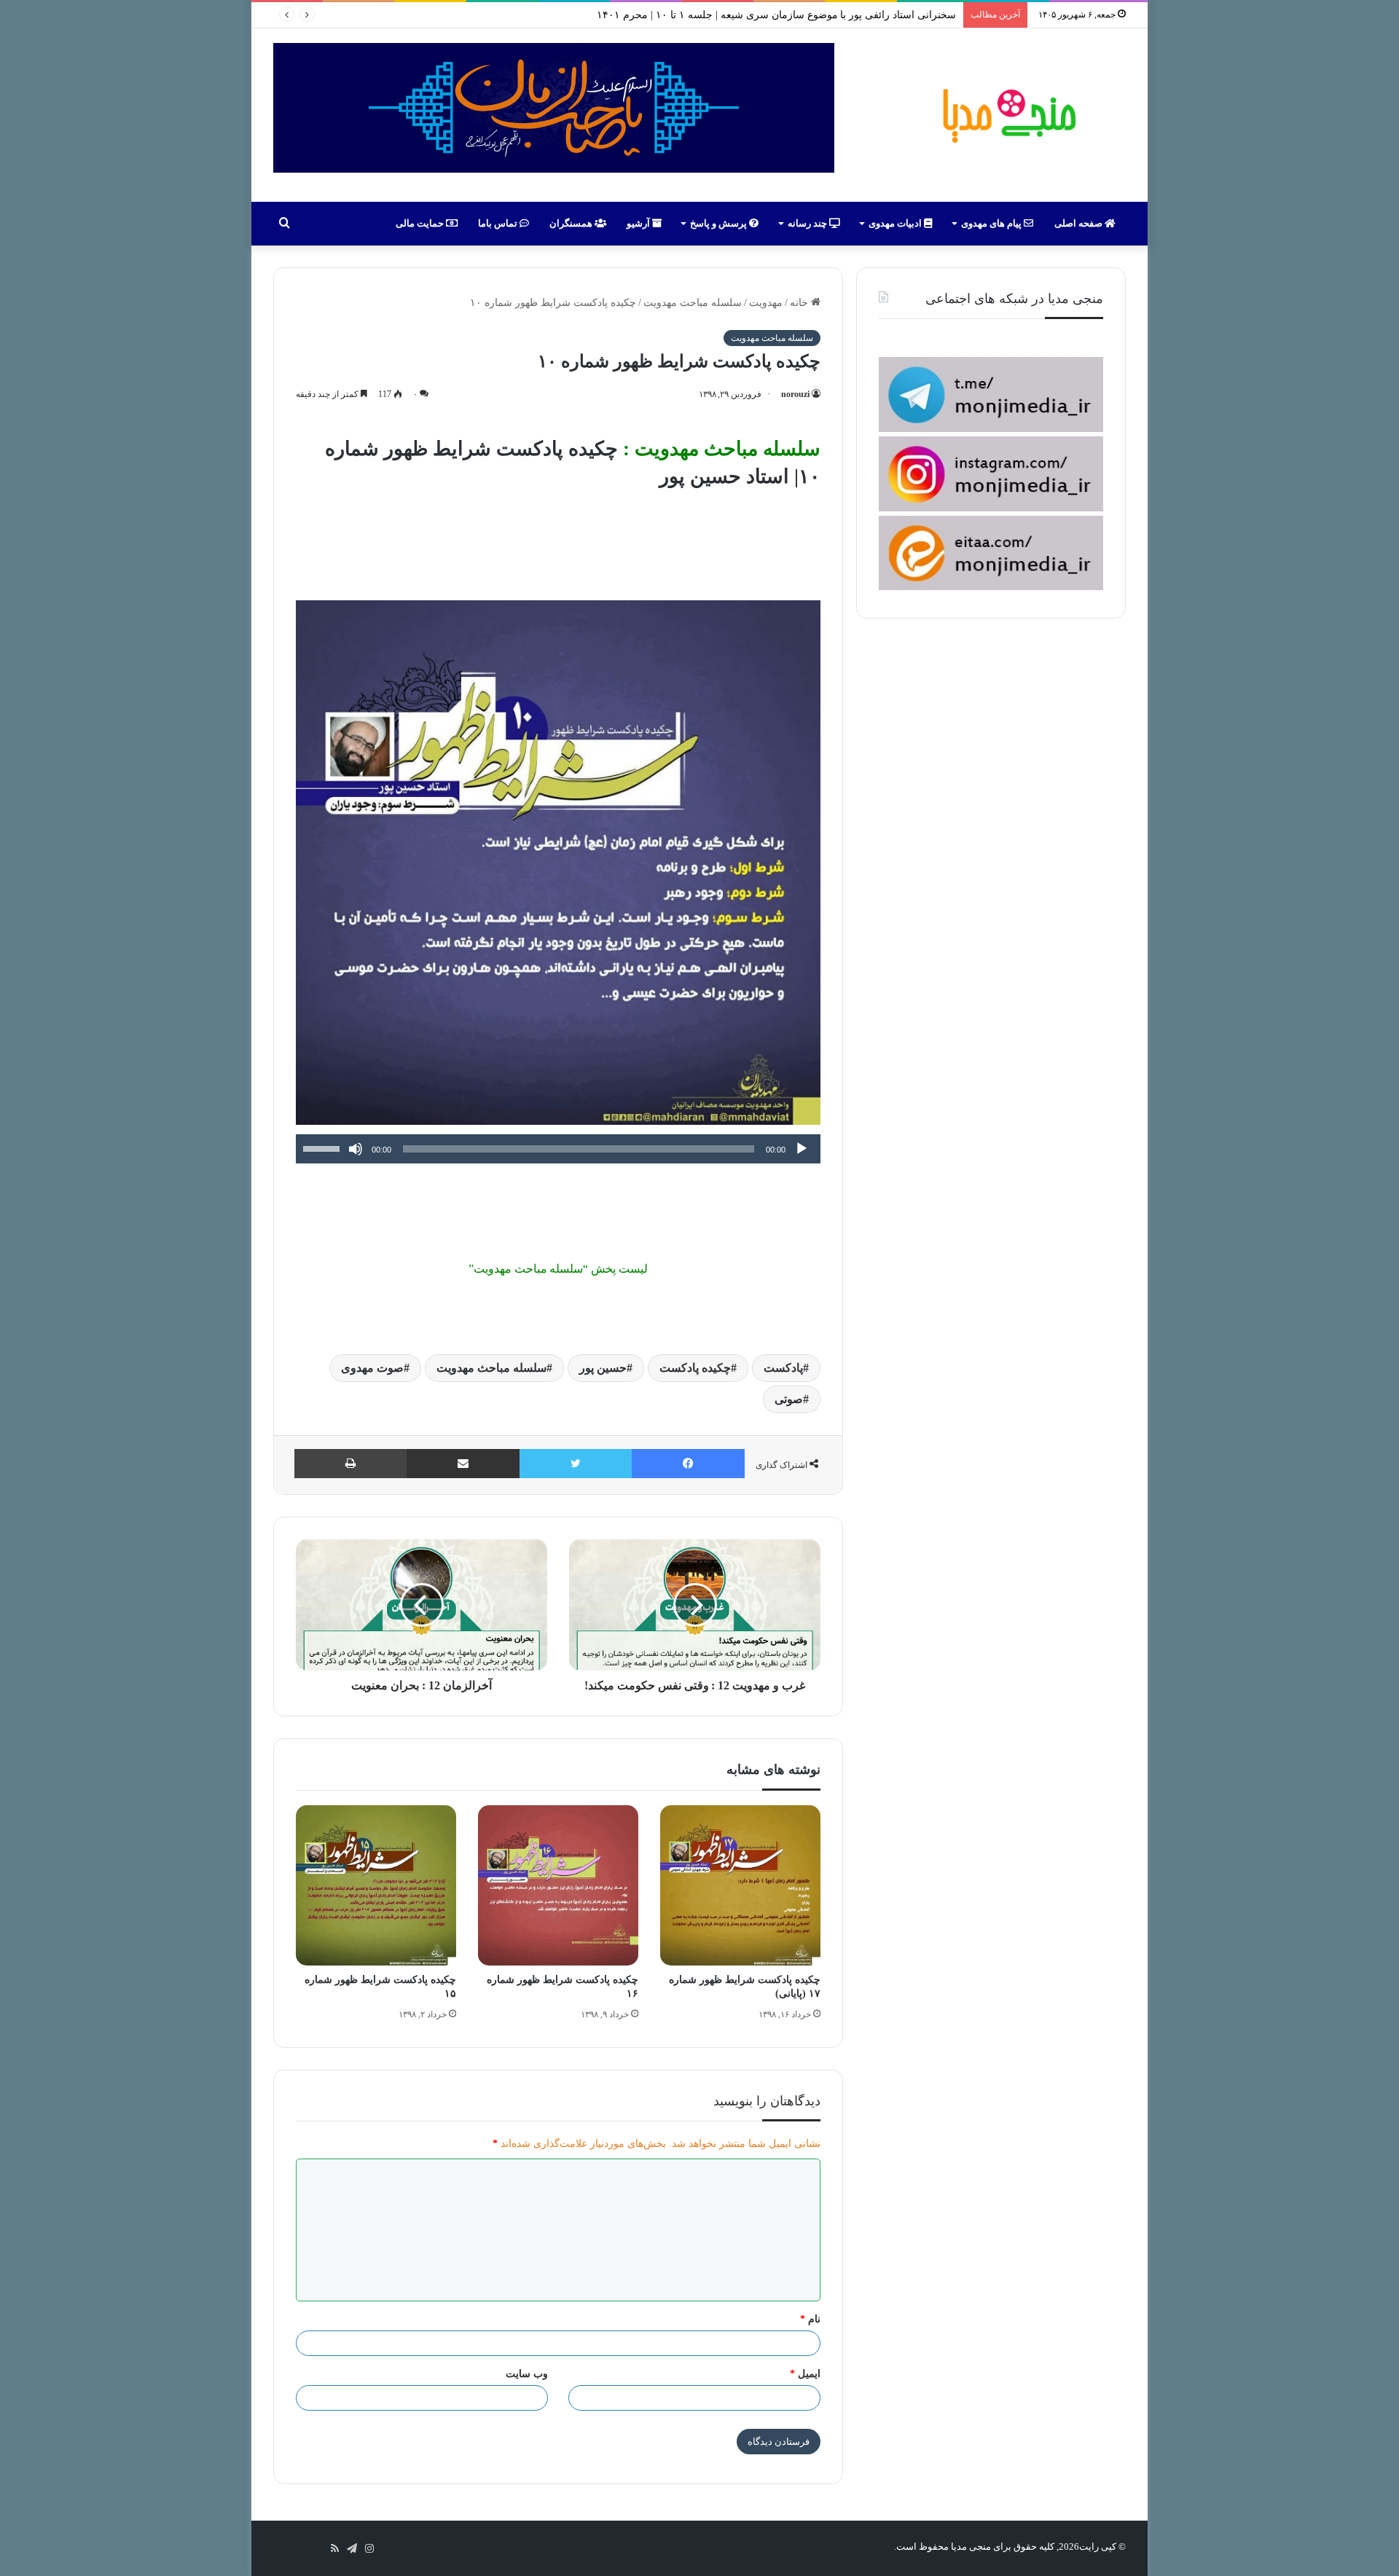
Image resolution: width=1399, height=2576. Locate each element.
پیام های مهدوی (992, 223)
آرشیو (639, 223)
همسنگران (572, 223)
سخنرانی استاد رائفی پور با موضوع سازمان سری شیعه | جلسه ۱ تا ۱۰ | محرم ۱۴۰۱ (776, 15)
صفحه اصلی (1079, 223)
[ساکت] (356, 1149)
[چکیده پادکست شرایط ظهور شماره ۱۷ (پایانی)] (740, 1885)
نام (810, 2319)
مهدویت (766, 303)
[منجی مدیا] (1007, 115)
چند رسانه (808, 223)
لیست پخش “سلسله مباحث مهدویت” (559, 1269)
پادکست (783, 1368)
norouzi (795, 394)
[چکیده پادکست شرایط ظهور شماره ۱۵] (376, 1885)
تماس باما (499, 223)
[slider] (324, 1147)
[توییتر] (576, 1464)
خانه (800, 303)
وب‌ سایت (527, 2374)
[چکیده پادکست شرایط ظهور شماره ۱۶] (558, 1885)
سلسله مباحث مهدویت (693, 303)
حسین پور (603, 1368)
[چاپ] (350, 1464)
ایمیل (805, 2374)
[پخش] (802, 1149)
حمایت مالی (421, 223)
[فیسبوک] (688, 1464)
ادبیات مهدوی (896, 223)
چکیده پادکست (695, 1368)
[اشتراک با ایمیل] (463, 1464)
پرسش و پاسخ (720, 223)
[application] (558, 1149)
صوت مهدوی (372, 1368)
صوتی (789, 1399)
